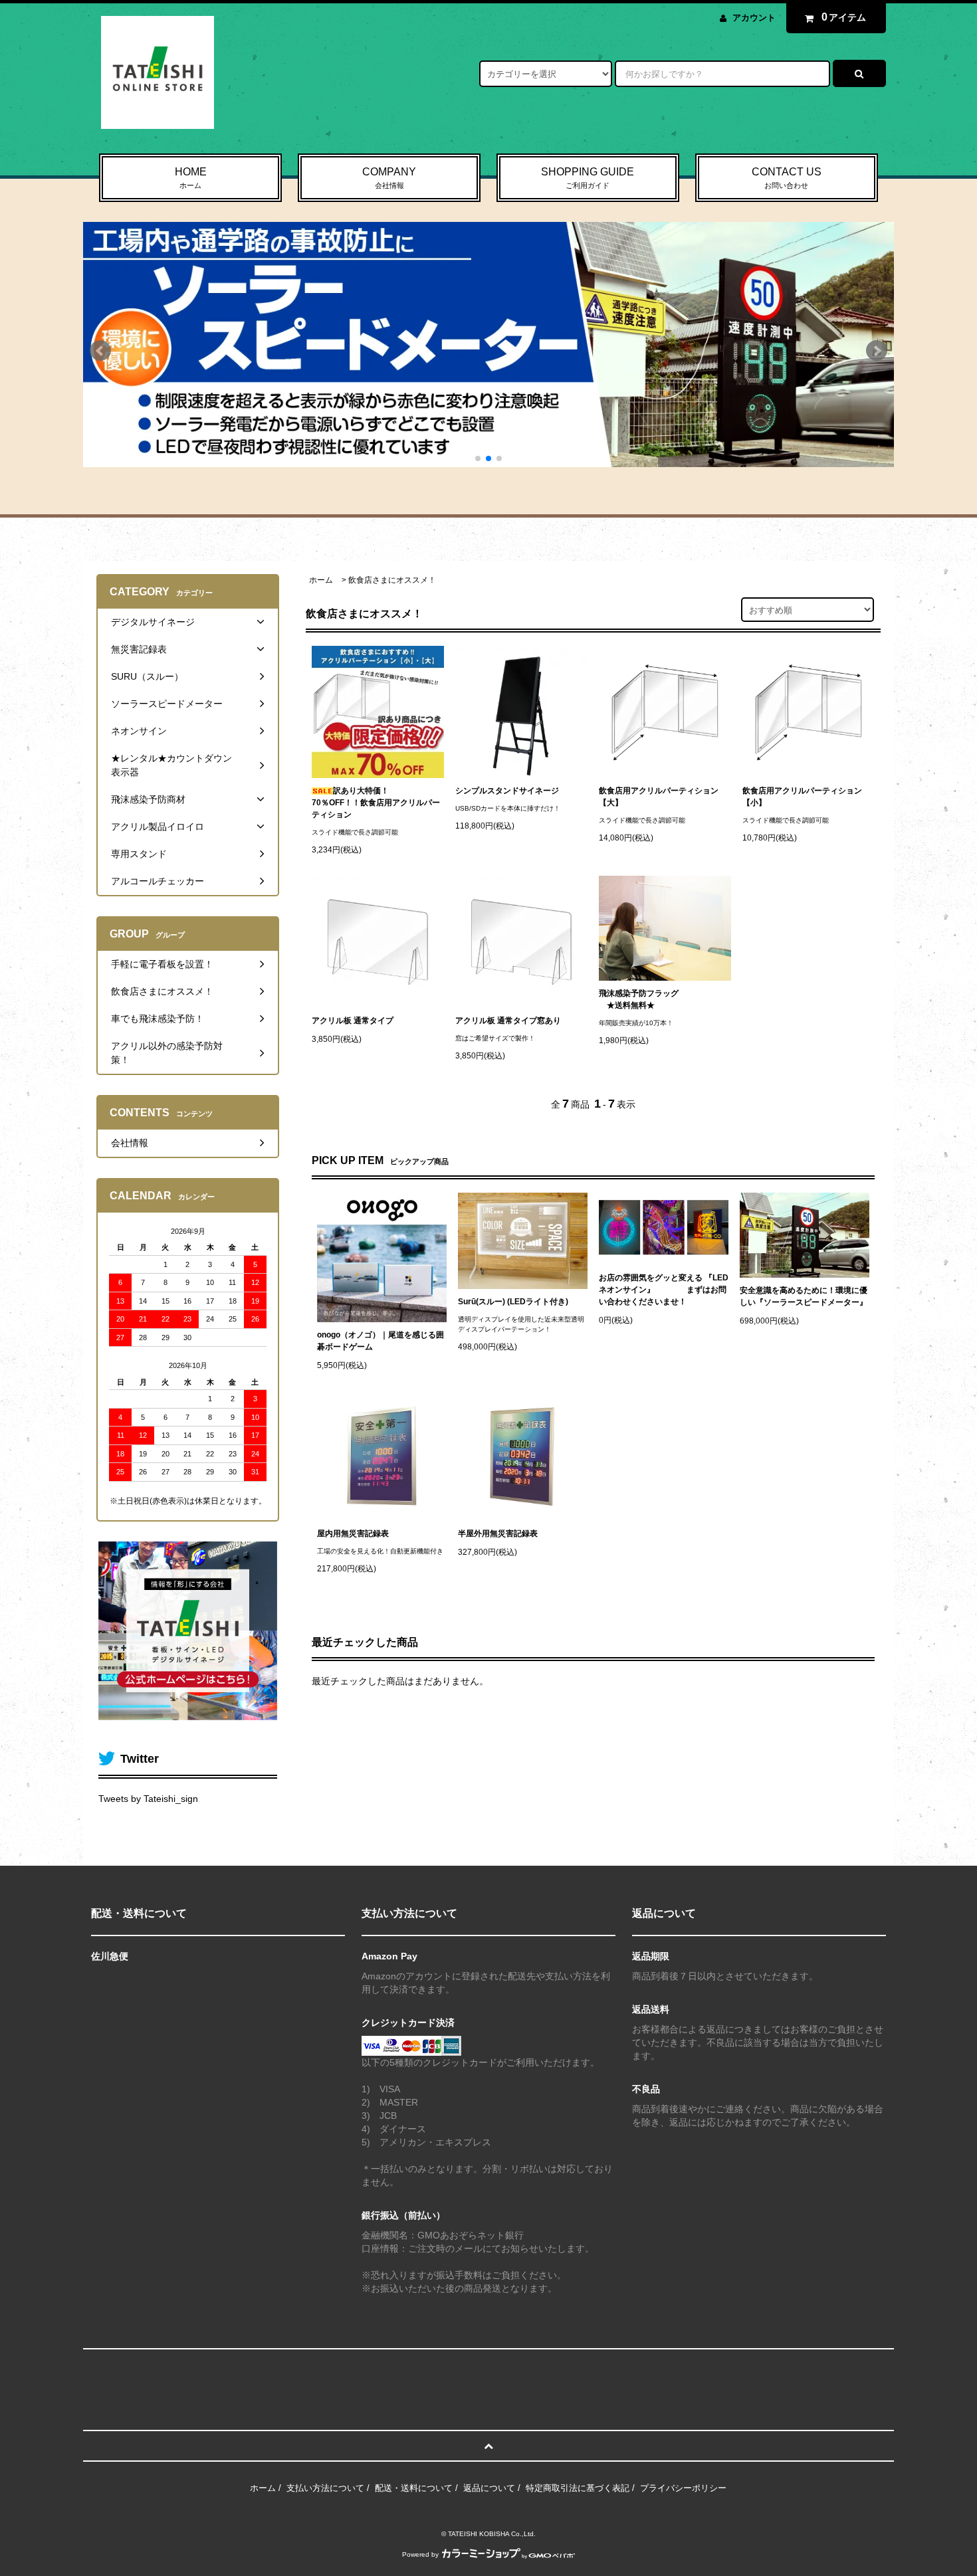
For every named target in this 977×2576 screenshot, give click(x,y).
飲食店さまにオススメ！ (392, 580)
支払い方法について (325, 2488)
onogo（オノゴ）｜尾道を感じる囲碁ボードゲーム (380, 1341)
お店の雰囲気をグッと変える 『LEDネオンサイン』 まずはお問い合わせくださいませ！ (664, 1290)
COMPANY (389, 178)
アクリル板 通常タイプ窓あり (508, 1021)
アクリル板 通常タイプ (353, 1021)
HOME (191, 178)
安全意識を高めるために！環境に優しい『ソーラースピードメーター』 (804, 1296)
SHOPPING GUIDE (588, 178)
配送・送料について (414, 2488)
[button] (100, 355)
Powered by (420, 2554)
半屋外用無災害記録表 (498, 1534)
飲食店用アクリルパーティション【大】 (659, 797)
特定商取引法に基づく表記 (578, 2488)
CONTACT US (787, 178)
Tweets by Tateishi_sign (148, 1799)
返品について (489, 2488)
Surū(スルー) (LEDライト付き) (513, 1302)
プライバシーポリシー (683, 2488)
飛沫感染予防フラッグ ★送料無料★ (639, 999)
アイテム (844, 17)
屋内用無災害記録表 (353, 1534)
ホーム (321, 580)
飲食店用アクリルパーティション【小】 (802, 797)
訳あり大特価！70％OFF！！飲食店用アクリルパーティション (376, 803)
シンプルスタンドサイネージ (507, 791)
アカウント (754, 18)
